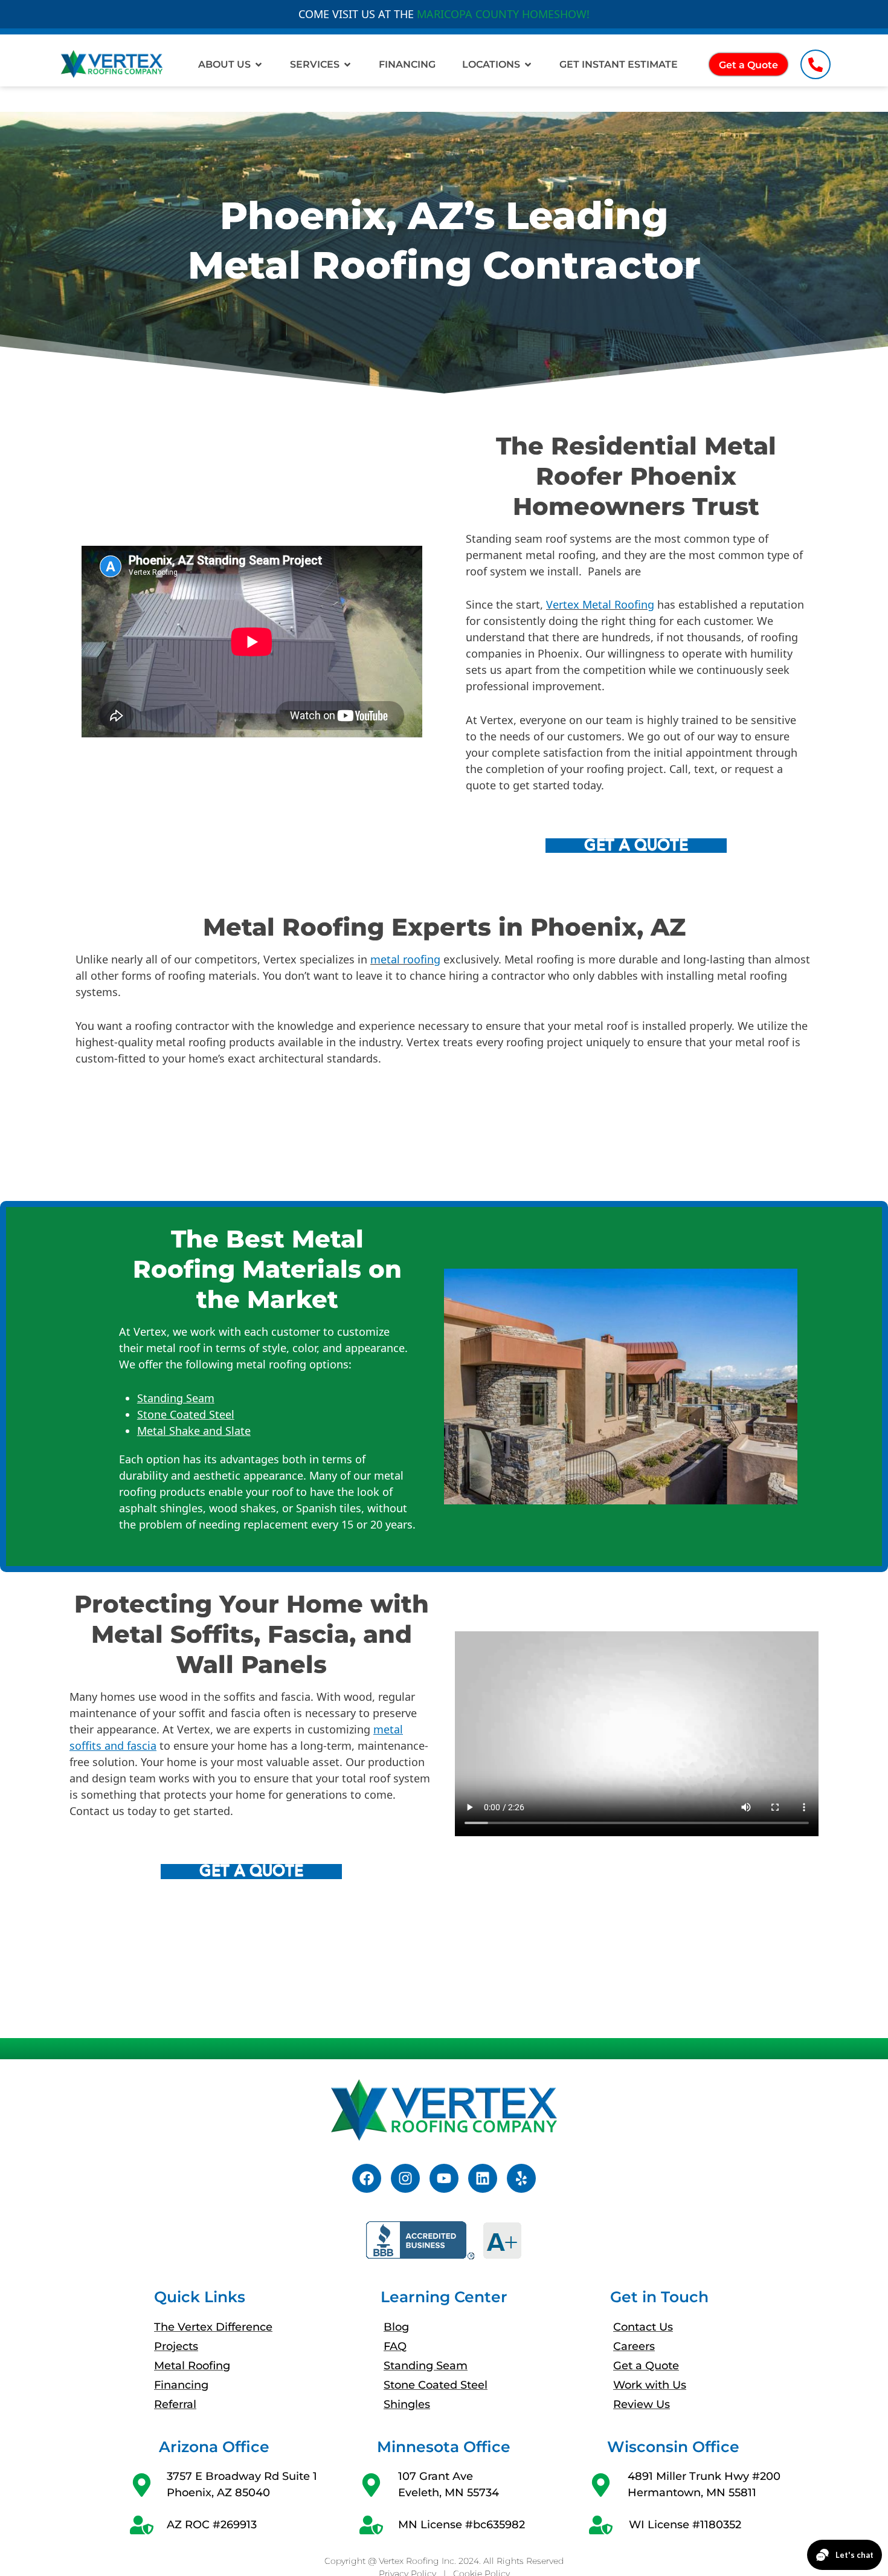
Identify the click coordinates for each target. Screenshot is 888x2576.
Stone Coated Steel (186, 1414)
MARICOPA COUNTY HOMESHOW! (503, 14)
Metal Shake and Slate (194, 1431)
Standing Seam (176, 1398)
